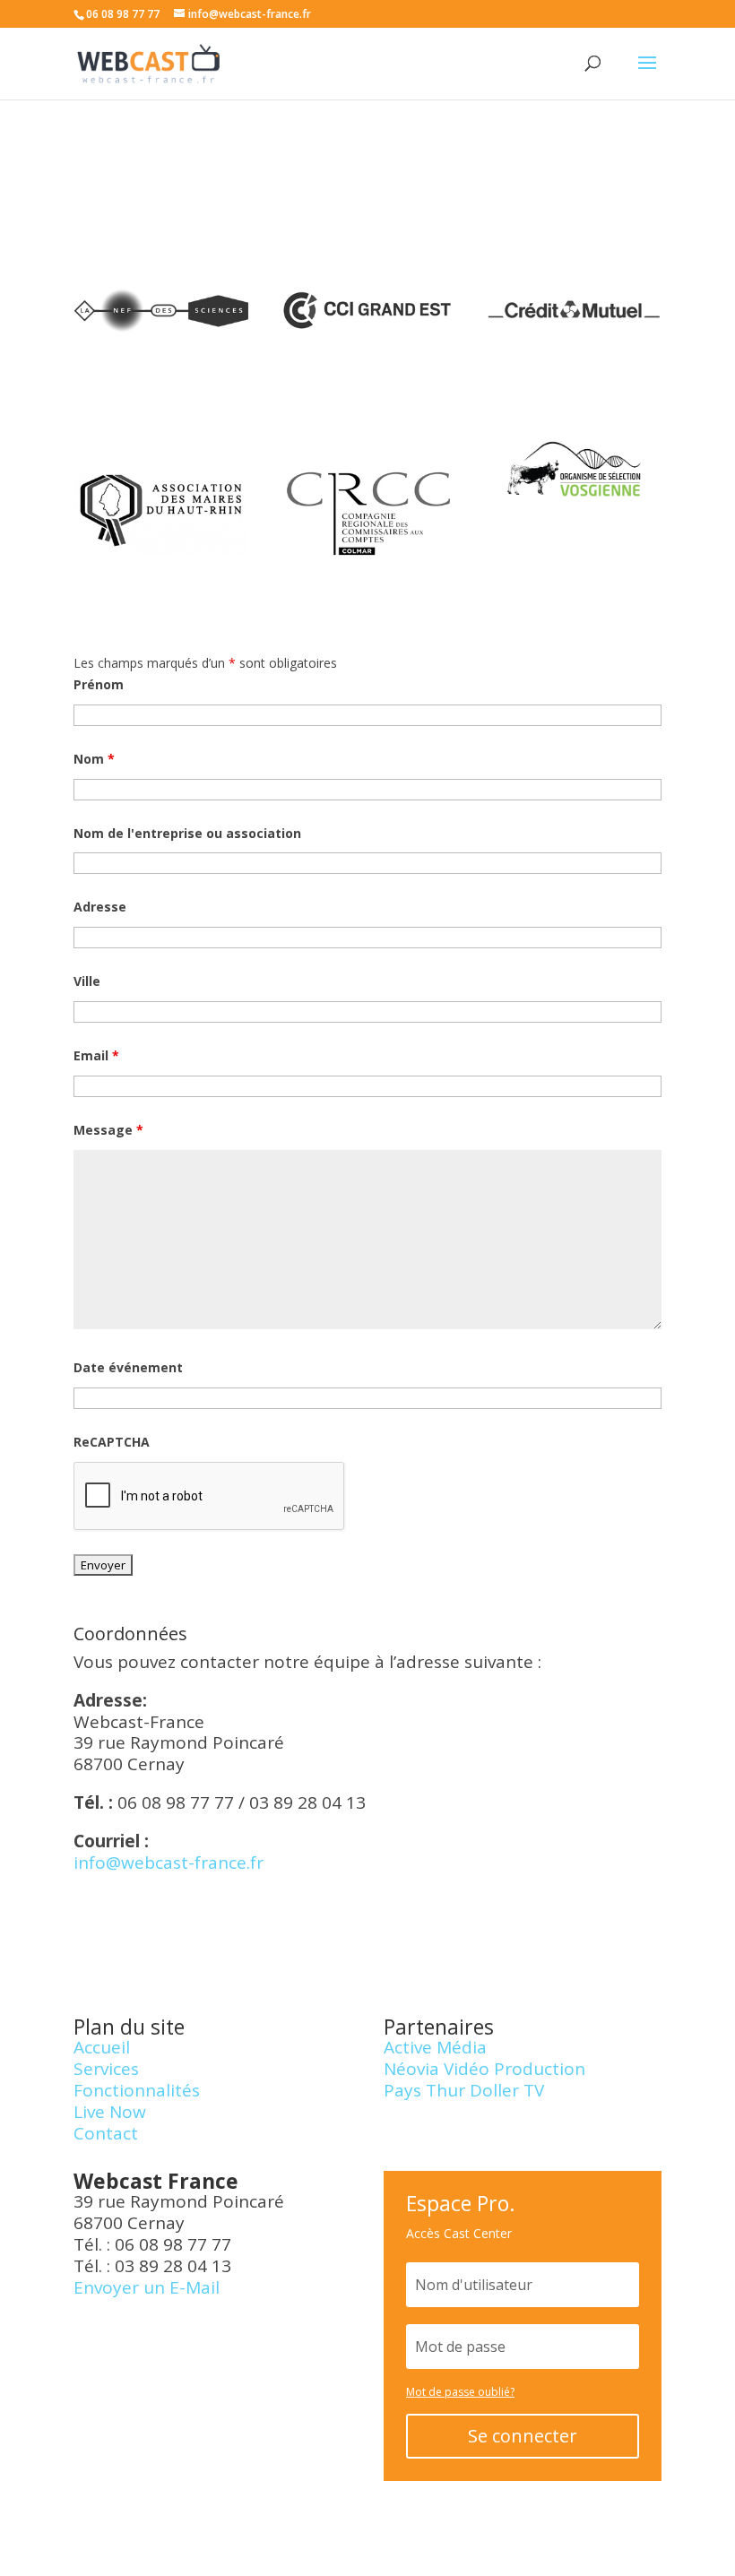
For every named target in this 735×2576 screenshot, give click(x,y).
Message (108, 1130)
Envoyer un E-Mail (147, 2287)
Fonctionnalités (137, 2090)
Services (106, 2069)
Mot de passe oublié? (460, 2392)
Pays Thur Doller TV (464, 2090)
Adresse (100, 907)
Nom (94, 759)
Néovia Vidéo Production (484, 2069)
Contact (106, 2133)
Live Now (110, 2112)
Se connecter (523, 2436)
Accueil (102, 2047)
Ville (87, 981)
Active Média (435, 2047)
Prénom (99, 684)
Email (96, 1055)
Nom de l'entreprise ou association (187, 833)
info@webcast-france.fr (169, 1863)
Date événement (128, 1367)
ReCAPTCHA (112, 1442)
